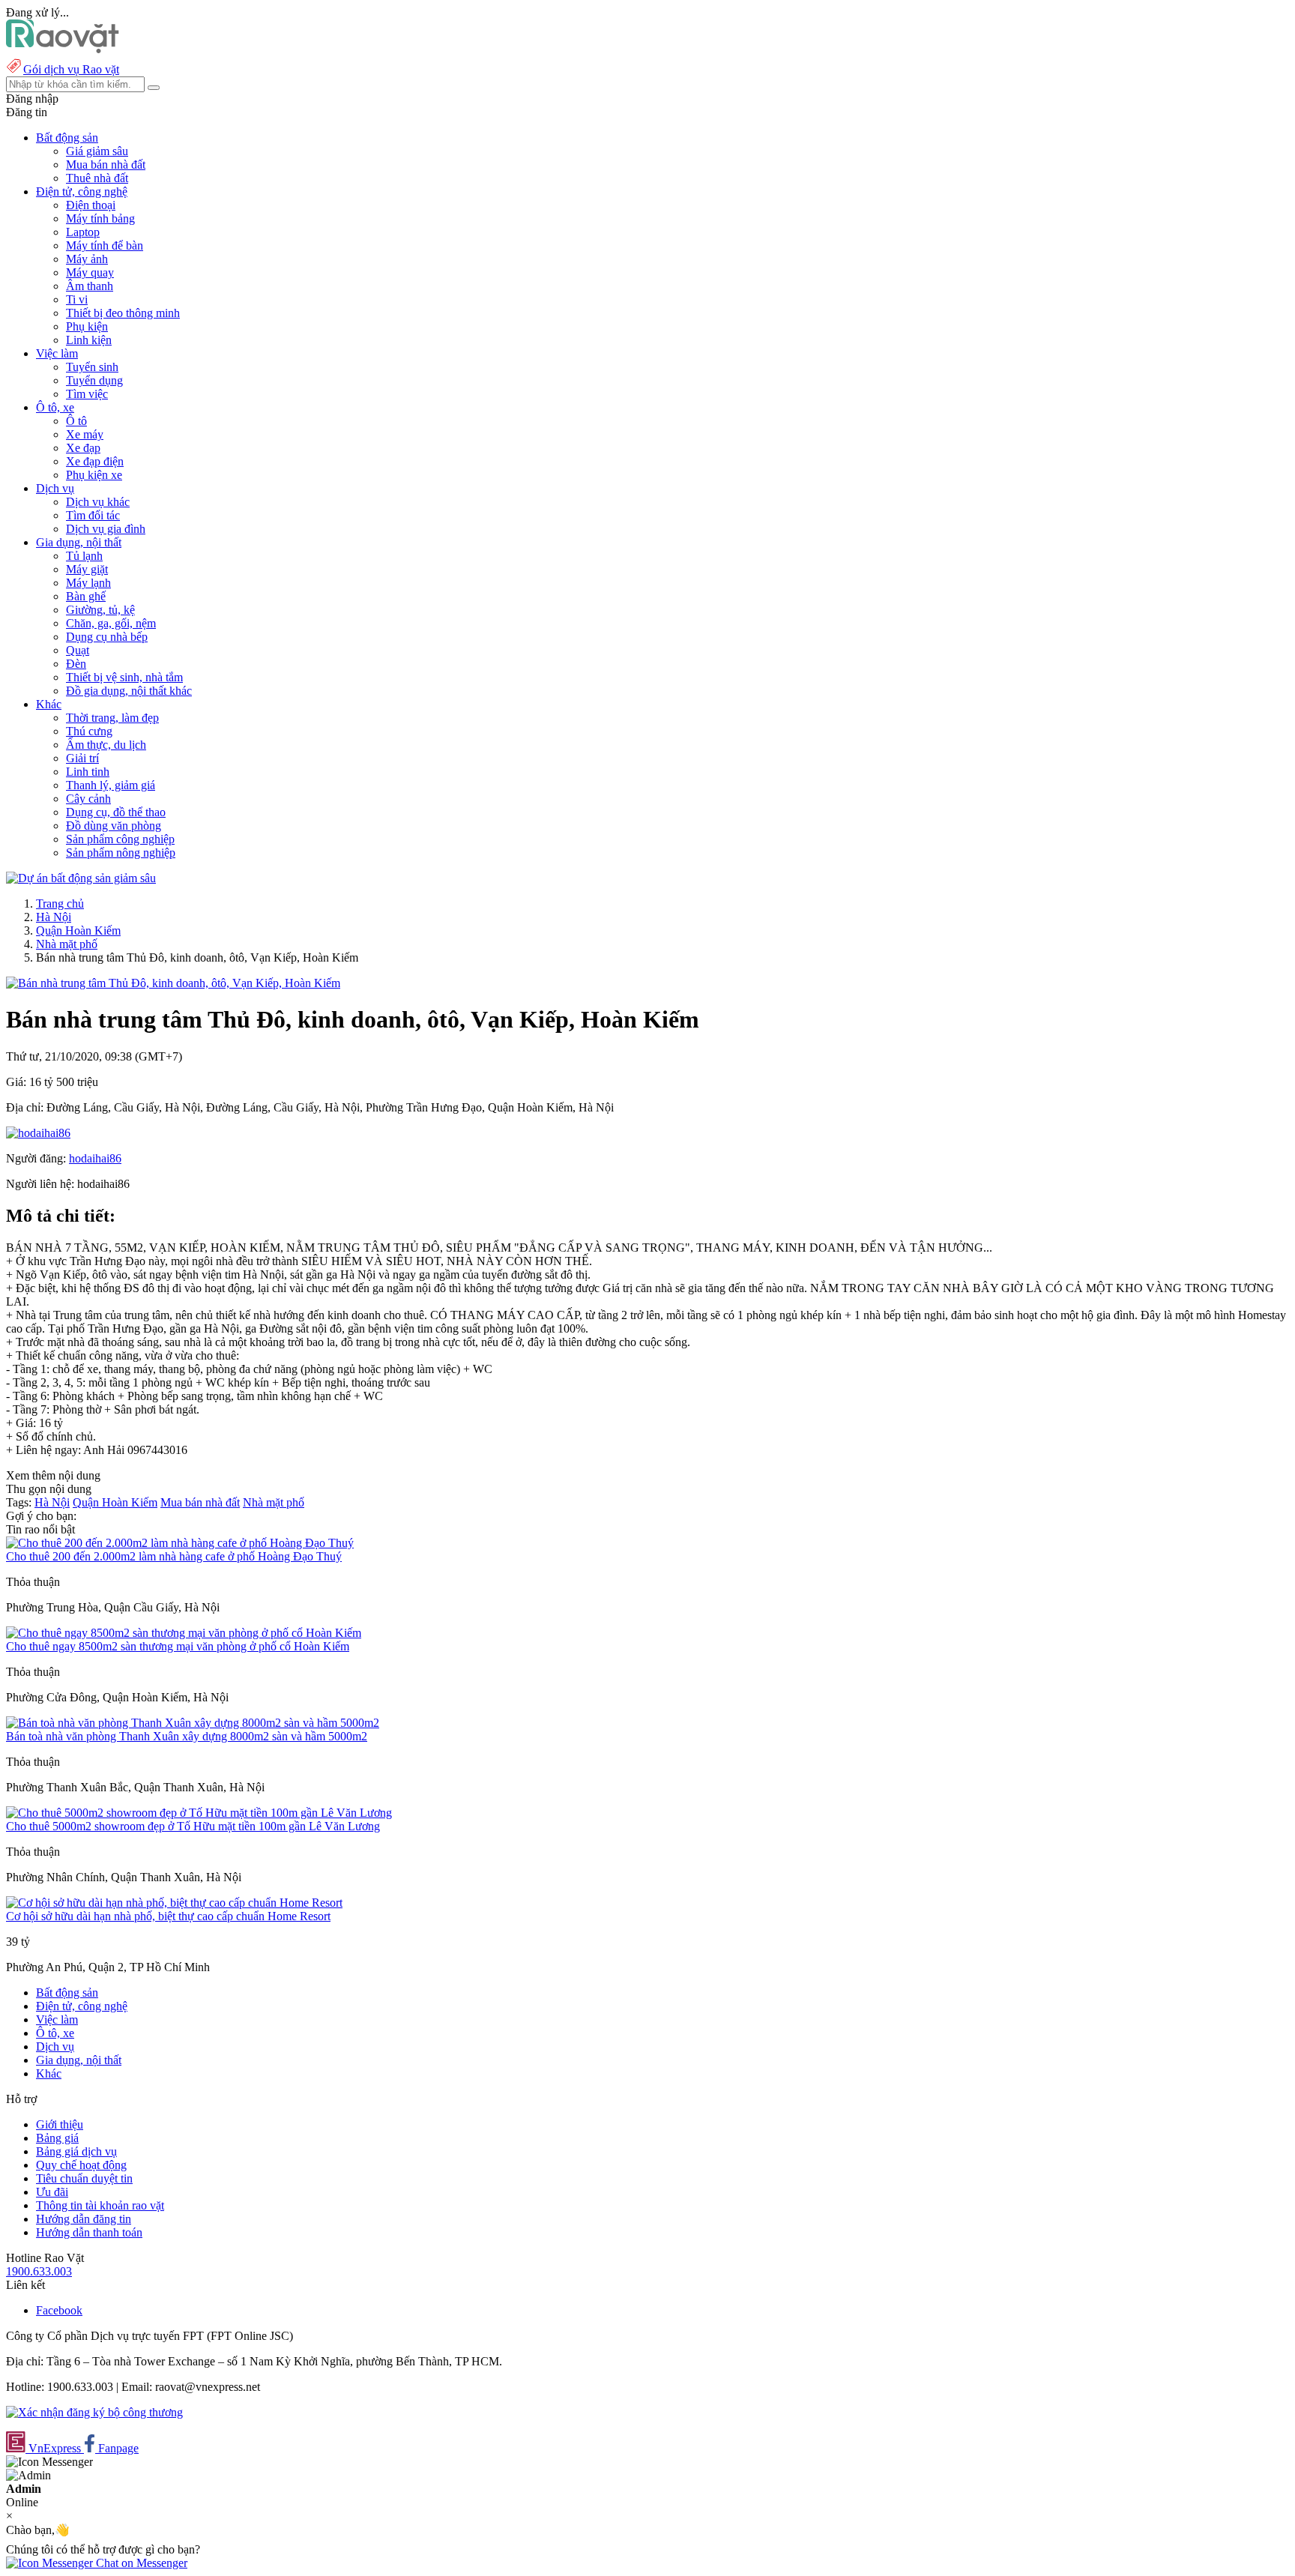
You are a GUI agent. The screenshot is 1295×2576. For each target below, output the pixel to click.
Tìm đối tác (93, 515)
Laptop (83, 232)
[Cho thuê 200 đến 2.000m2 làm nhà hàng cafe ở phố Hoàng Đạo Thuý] (180, 1543)
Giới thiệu (60, 2124)
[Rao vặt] (63, 49)
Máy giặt (87, 569)
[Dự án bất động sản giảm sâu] (81, 878)
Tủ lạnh (84, 556)
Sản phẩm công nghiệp (120, 839)
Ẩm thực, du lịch (106, 745)
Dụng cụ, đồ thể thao (116, 812)
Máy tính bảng (100, 218)
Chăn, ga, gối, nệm (111, 623)
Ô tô (76, 421)
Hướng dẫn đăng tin (84, 2219)
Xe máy (85, 434)
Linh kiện (89, 340)
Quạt (78, 650)
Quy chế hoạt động (81, 2165)
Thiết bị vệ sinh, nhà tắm (124, 677)
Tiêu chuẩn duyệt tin (84, 2178)
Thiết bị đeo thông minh (123, 313)
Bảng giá (57, 2138)
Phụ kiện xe (94, 475)
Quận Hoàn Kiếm (78, 930)
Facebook (59, 2310)
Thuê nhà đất (97, 178)
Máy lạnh (88, 583)
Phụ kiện (87, 326)
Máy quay (90, 272)
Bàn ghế (86, 596)
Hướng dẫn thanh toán (89, 2232)
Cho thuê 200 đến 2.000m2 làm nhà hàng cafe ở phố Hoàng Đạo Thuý (174, 1556)
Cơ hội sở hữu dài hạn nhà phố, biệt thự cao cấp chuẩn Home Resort (168, 1916)
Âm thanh (90, 286)
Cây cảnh (88, 799)
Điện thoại (91, 205)
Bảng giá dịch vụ (76, 2151)
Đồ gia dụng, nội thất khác (129, 691)
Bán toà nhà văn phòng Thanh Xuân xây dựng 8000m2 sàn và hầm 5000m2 (187, 1736)
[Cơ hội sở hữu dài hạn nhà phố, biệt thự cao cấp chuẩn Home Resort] (174, 1903)
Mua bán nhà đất (106, 165)
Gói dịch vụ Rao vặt (71, 69)
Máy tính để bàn (105, 245)
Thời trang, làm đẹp (112, 718)
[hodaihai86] (38, 1133)
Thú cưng (89, 731)
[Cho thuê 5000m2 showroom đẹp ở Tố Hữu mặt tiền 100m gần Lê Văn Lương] (199, 1813)
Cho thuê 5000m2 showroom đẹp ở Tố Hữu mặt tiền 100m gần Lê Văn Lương (193, 1826)
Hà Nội (54, 917)
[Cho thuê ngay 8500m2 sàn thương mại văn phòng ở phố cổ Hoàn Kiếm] (184, 1633)
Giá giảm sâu (97, 151)
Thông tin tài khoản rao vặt (100, 2205)
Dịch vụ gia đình (106, 529)
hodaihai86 (95, 1158)
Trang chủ (60, 904)
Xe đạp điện (95, 461)
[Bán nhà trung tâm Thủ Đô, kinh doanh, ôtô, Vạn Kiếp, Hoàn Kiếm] (173, 983)
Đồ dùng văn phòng (114, 826)
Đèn (76, 664)
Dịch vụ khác (98, 502)
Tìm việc (87, 394)
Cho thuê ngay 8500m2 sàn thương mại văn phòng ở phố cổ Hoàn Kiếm (178, 1646)
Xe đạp (83, 448)
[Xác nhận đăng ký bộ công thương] (94, 2412)
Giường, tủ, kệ (100, 610)
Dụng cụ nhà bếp (107, 637)
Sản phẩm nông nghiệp (121, 853)
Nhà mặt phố (67, 944)
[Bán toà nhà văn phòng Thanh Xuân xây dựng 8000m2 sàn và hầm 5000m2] (193, 1723)
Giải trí (82, 758)
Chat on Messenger (140, 2563)
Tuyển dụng (94, 380)
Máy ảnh (87, 259)
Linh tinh (88, 772)
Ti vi (77, 299)
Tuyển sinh (92, 367)
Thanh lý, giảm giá (111, 785)
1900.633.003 (39, 2271)
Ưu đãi (52, 2192)
